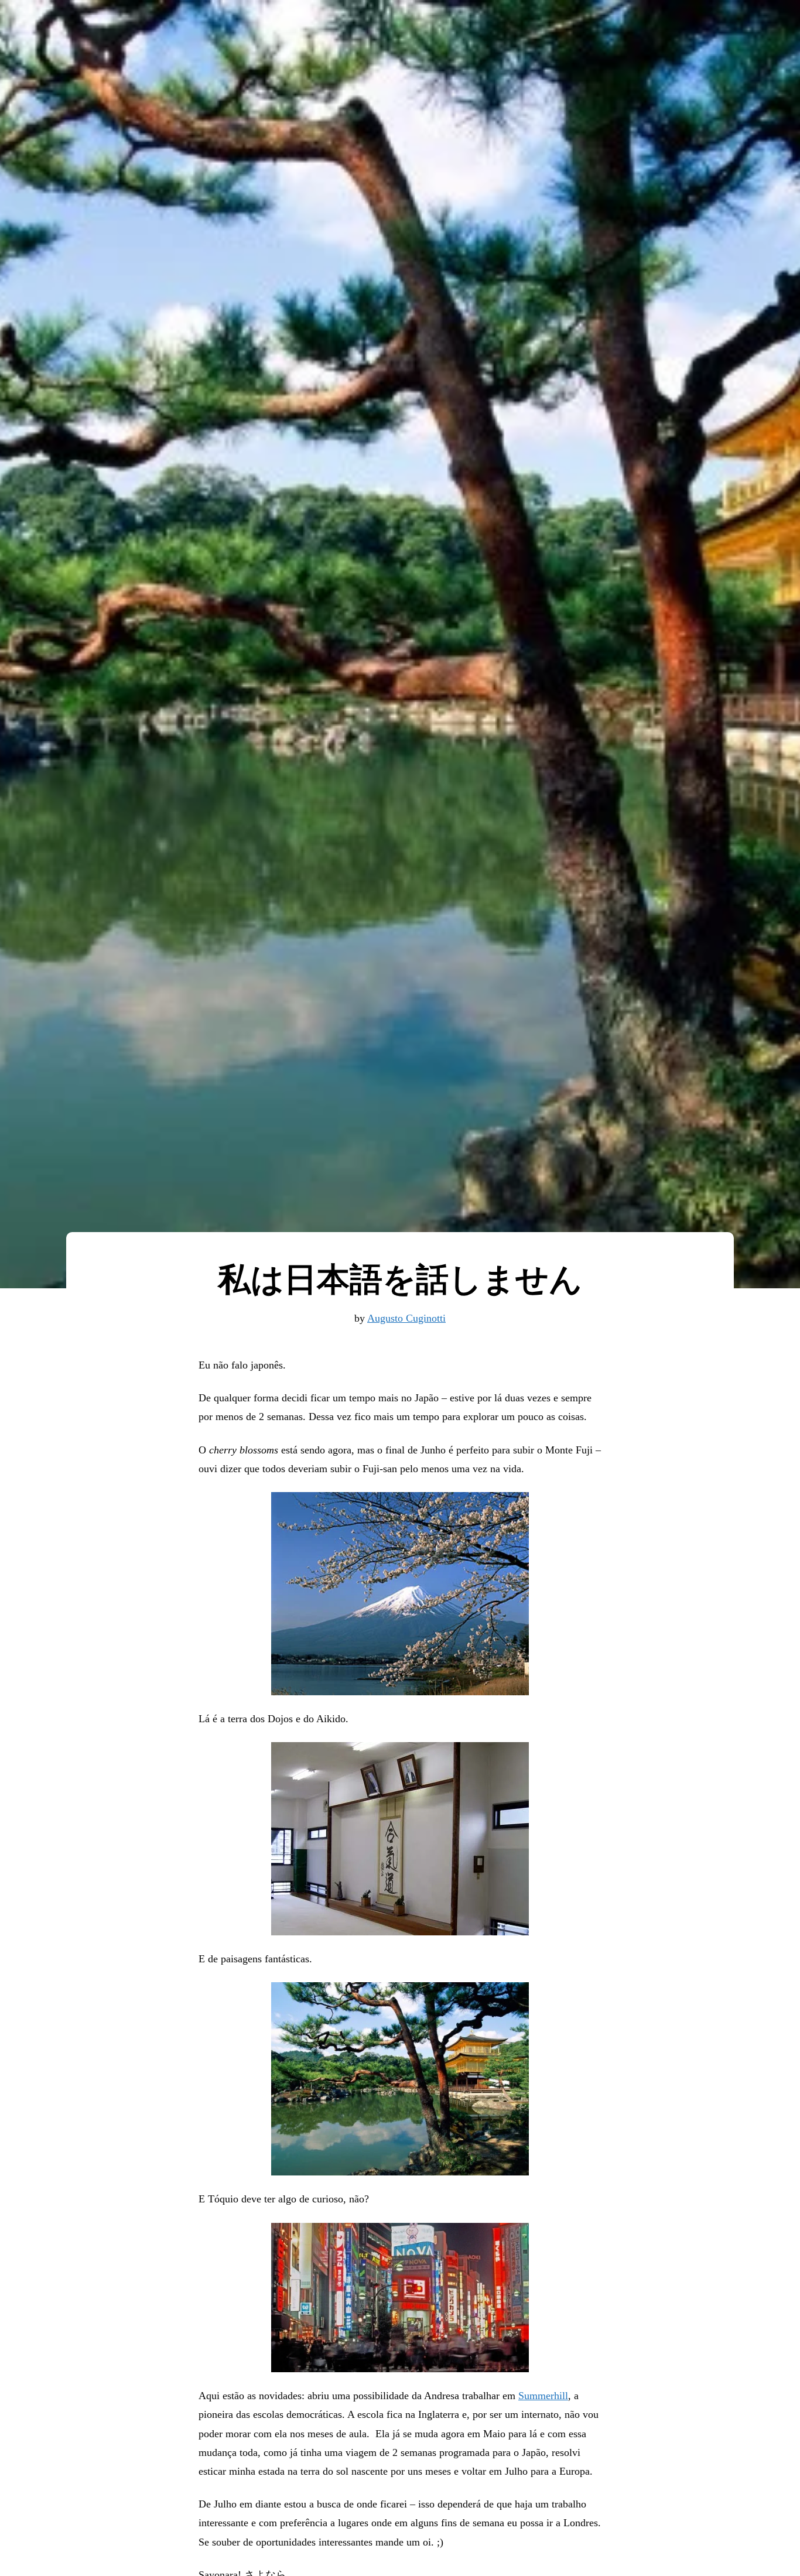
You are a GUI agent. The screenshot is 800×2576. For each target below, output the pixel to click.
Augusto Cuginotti (406, 1318)
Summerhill (543, 2396)
